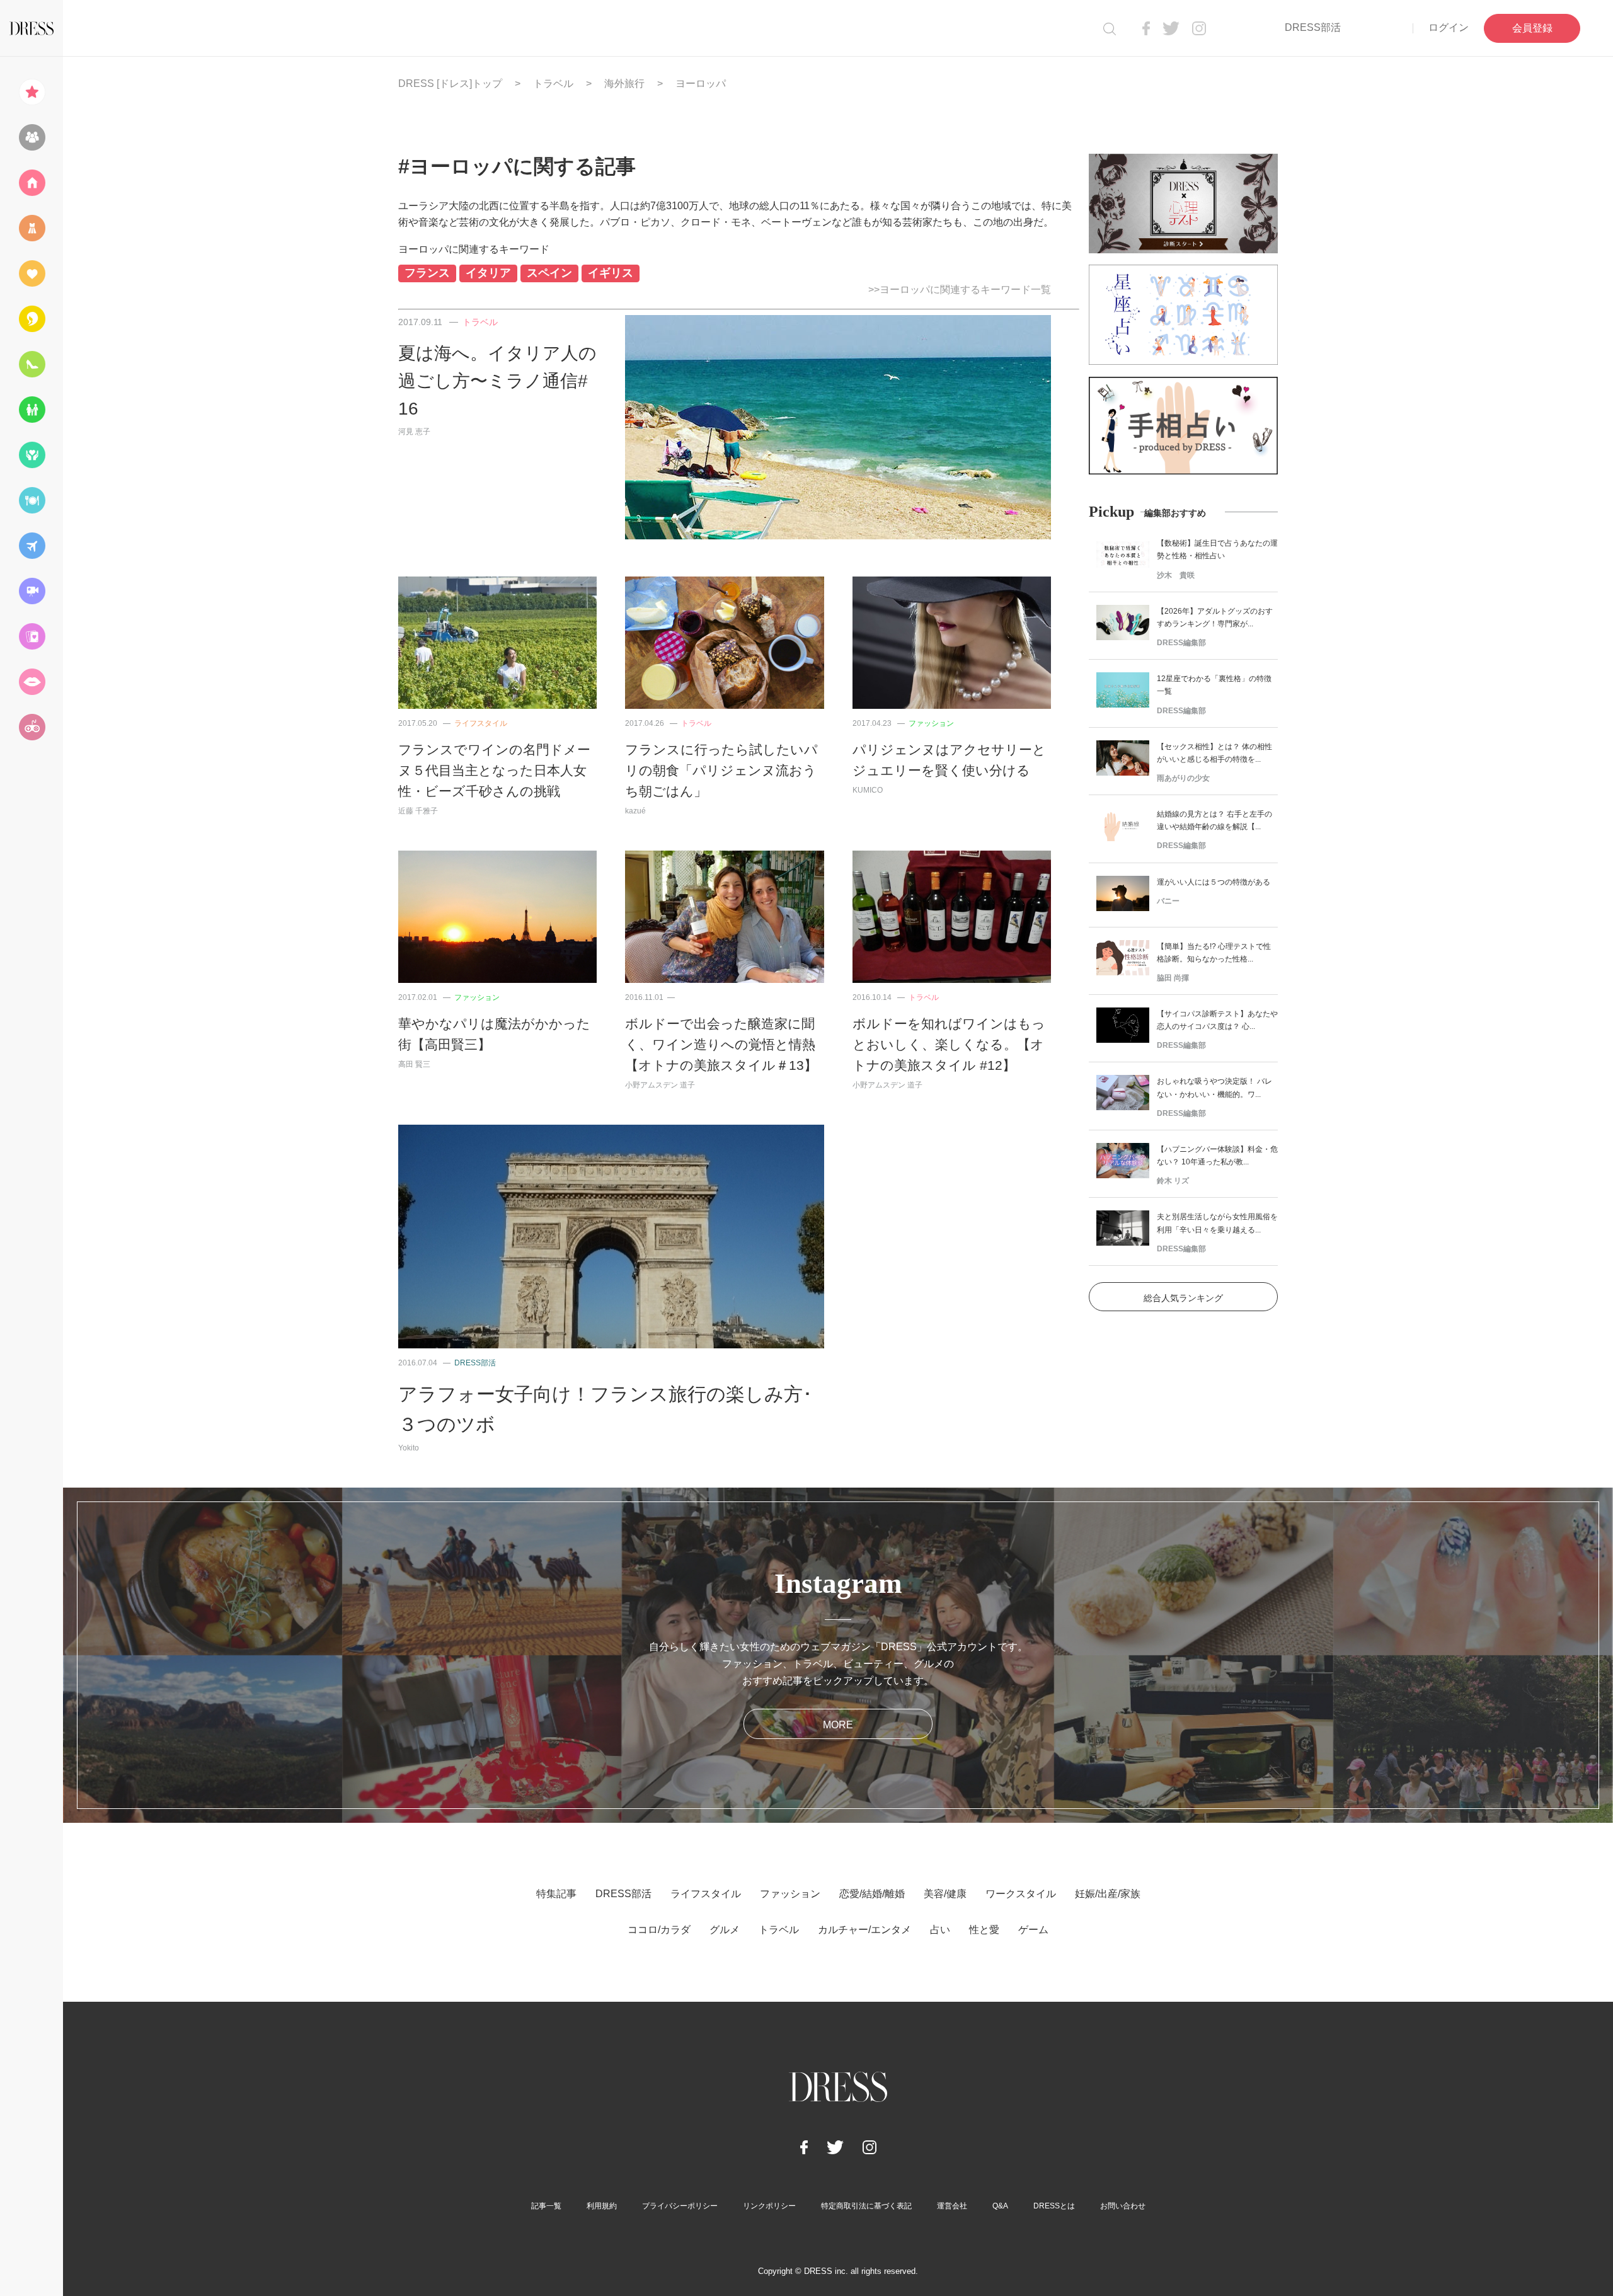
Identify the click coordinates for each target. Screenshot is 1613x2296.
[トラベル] (32, 546)
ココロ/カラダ (659, 1930)
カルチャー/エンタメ (864, 1930)
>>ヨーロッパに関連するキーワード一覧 (960, 290)
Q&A (1000, 2206)
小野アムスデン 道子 (660, 1085)
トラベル (553, 83)
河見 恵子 (414, 432)
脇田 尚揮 (1173, 978)
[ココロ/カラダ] (32, 455)
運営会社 (952, 2206)
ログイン (1449, 27)
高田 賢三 (414, 1064)
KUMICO (868, 790)
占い (940, 1930)
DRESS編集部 (1181, 643)
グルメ (725, 1930)
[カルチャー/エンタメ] (32, 591)
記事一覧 (546, 2206)
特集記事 (556, 1894)
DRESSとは (1054, 2206)
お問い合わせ (1123, 2206)
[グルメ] (32, 500)
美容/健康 (945, 1894)
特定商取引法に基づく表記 (866, 2206)
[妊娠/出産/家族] (32, 410)
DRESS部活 (1313, 27)
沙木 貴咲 (1176, 575)
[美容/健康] (32, 319)
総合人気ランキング (1183, 1298)
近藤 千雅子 (418, 811)
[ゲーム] (32, 727)
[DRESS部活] (32, 137)
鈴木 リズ (1173, 1181)
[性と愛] (32, 682)
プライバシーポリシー (680, 2206)
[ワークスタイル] (32, 364)
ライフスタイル (481, 723)
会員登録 (1532, 28)
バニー (1168, 901)
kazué (635, 811)
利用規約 (602, 2206)
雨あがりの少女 (1183, 778)
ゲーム (1033, 1930)
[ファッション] (32, 228)
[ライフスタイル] (32, 183)
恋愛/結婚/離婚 (872, 1894)
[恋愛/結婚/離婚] (32, 273)
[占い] (32, 636)
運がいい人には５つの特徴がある (1214, 882)
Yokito (409, 1448)
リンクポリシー (769, 2206)
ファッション (931, 723)
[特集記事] (32, 92)
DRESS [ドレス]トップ (450, 83)
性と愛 (984, 1930)
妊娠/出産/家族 (1108, 1894)
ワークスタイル (1021, 1894)
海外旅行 (624, 83)
